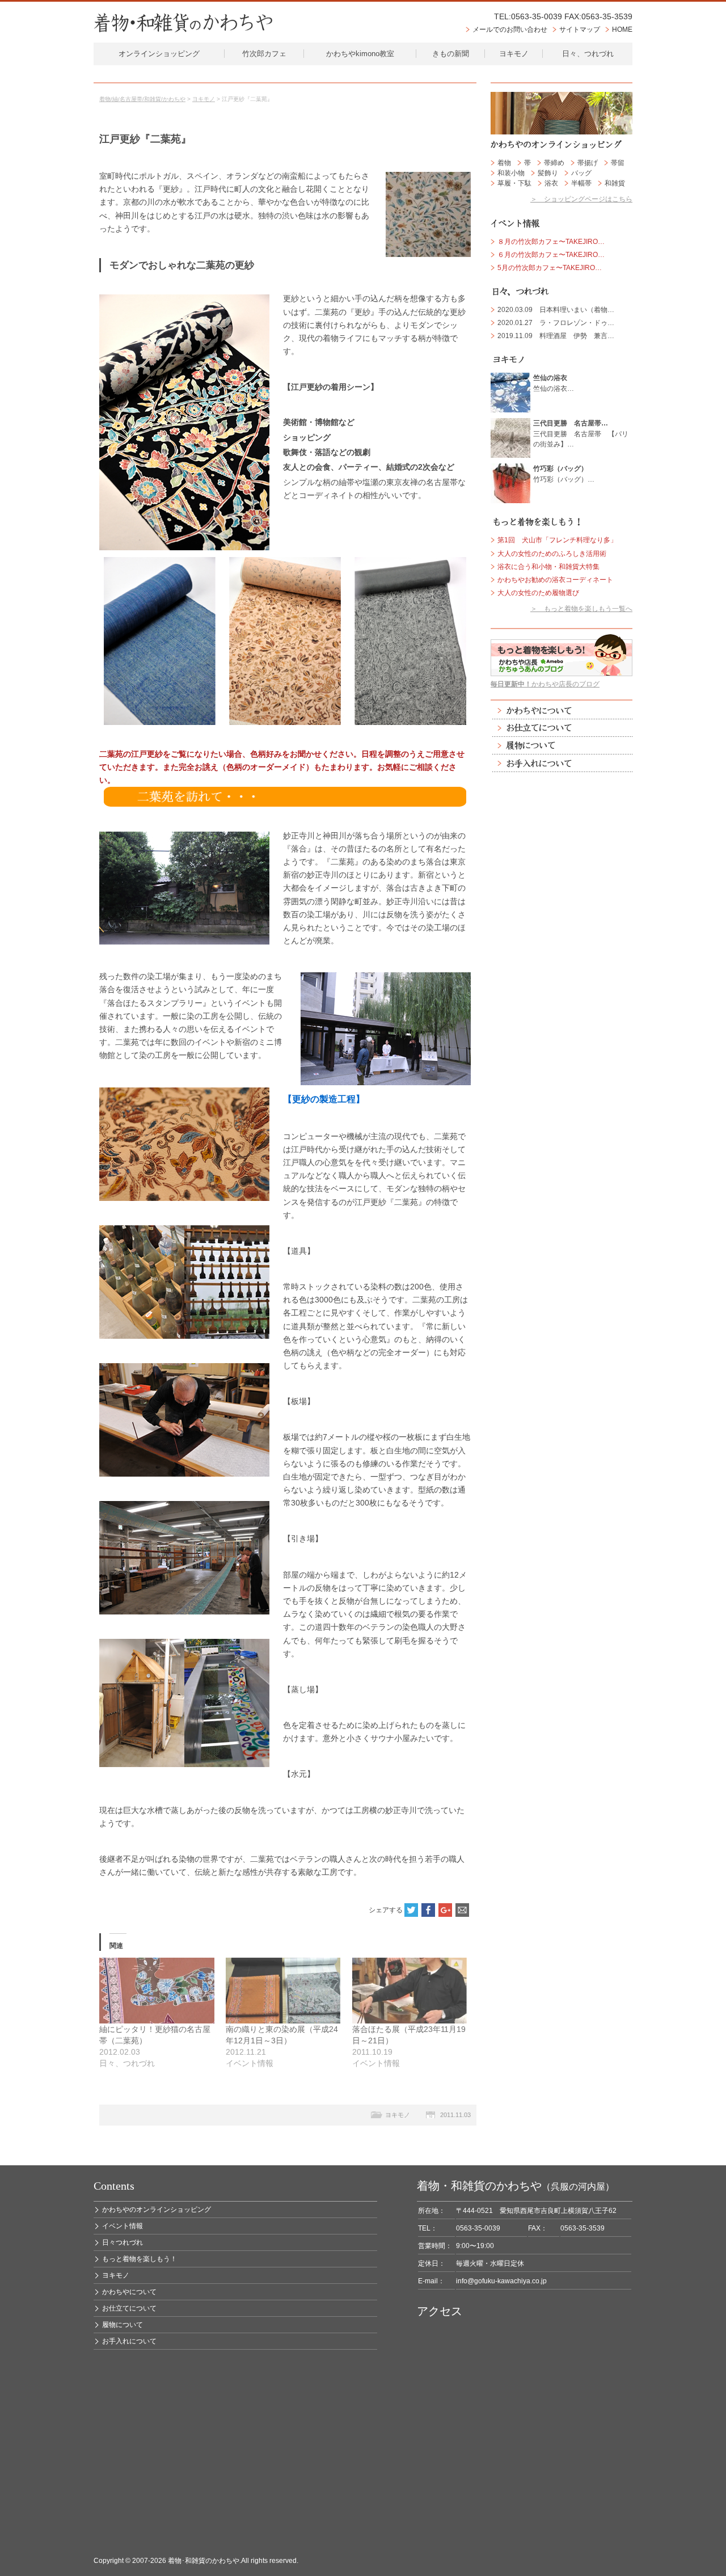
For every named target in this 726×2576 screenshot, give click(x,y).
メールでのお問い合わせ (510, 29)
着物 (504, 163)
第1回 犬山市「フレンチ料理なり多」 (557, 540)
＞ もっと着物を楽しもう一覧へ (581, 609)
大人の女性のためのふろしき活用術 (552, 554)
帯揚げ (588, 163)
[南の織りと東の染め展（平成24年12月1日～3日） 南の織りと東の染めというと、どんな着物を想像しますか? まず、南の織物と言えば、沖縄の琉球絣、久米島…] (283, 1991)
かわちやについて (562, 711)
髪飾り (548, 173)
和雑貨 (615, 183)
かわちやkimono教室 (360, 54)
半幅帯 (581, 183)
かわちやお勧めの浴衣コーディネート (555, 580)
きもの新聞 (451, 54)
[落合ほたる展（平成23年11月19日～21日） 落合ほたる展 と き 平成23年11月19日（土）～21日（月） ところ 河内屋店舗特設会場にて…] (410, 1991)
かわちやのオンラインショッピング (157, 2210)
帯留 (618, 163)
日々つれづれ (123, 2242)
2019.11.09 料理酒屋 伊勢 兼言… (556, 336)
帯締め (554, 163)
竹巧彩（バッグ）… (564, 474)
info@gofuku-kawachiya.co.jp (501, 2281)
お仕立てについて (562, 728)
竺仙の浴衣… (554, 383)
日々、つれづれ (588, 54)
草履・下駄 (514, 183)
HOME (622, 29)
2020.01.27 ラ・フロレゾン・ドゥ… (556, 323)
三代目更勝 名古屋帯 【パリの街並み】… (581, 433)
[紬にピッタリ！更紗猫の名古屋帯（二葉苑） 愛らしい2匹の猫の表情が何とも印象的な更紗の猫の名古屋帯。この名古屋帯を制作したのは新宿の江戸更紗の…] (157, 1991)
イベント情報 (123, 2226)
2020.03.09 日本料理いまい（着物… (556, 310)
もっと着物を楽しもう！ (140, 2259)
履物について (562, 746)
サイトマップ (580, 29)
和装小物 (511, 173)
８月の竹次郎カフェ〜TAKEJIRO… (551, 242)
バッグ (581, 173)
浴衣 (551, 183)
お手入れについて (562, 763)
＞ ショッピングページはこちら (581, 199)
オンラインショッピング (159, 54)
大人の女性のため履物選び (538, 593)
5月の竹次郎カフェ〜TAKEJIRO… (550, 268)
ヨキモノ (514, 54)
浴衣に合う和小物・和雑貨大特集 (548, 567)
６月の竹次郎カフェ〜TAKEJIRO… (551, 255)
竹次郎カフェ (264, 54)
